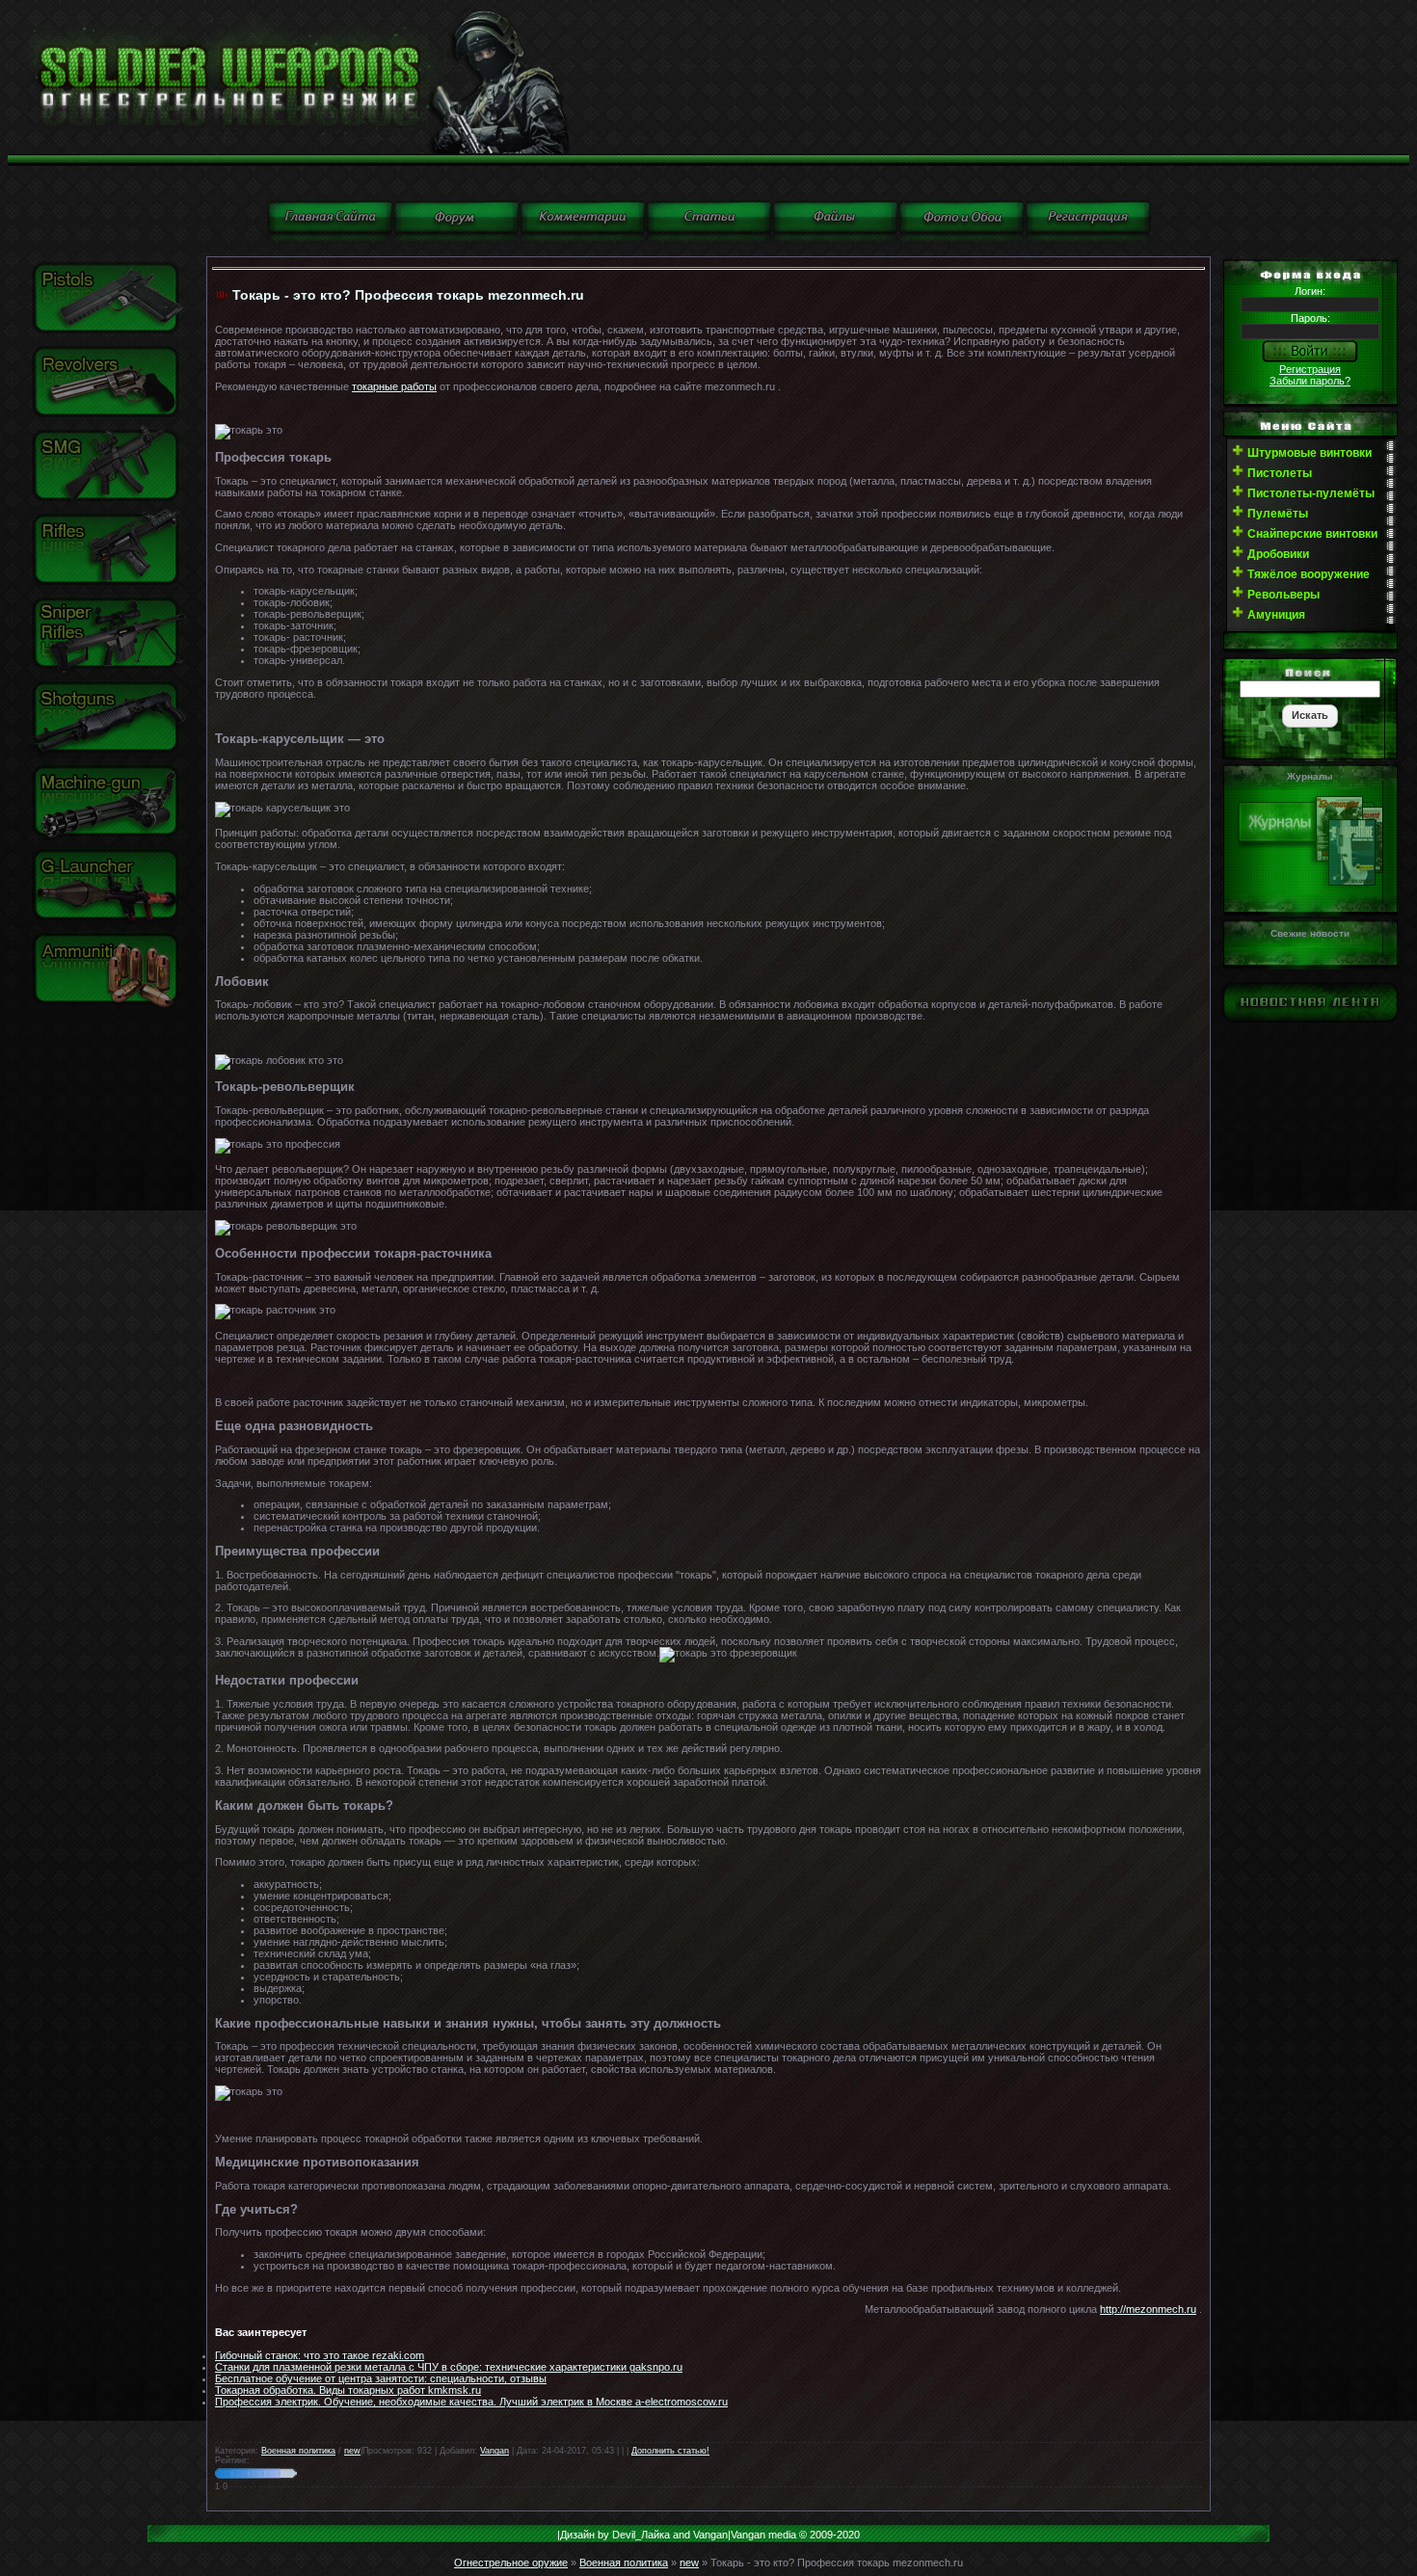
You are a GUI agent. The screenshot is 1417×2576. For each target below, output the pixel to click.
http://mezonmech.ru (1148, 2309)
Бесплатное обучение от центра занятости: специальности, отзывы (381, 2378)
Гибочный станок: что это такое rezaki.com (320, 2355)
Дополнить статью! (670, 2451)
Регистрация (1310, 369)
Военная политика (298, 2451)
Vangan (495, 2451)
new (352, 2451)
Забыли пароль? (1310, 381)
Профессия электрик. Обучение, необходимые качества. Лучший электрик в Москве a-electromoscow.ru (471, 2402)
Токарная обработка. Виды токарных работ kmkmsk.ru (348, 2390)
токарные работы (394, 386)
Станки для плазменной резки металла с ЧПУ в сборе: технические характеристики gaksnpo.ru (449, 2367)
